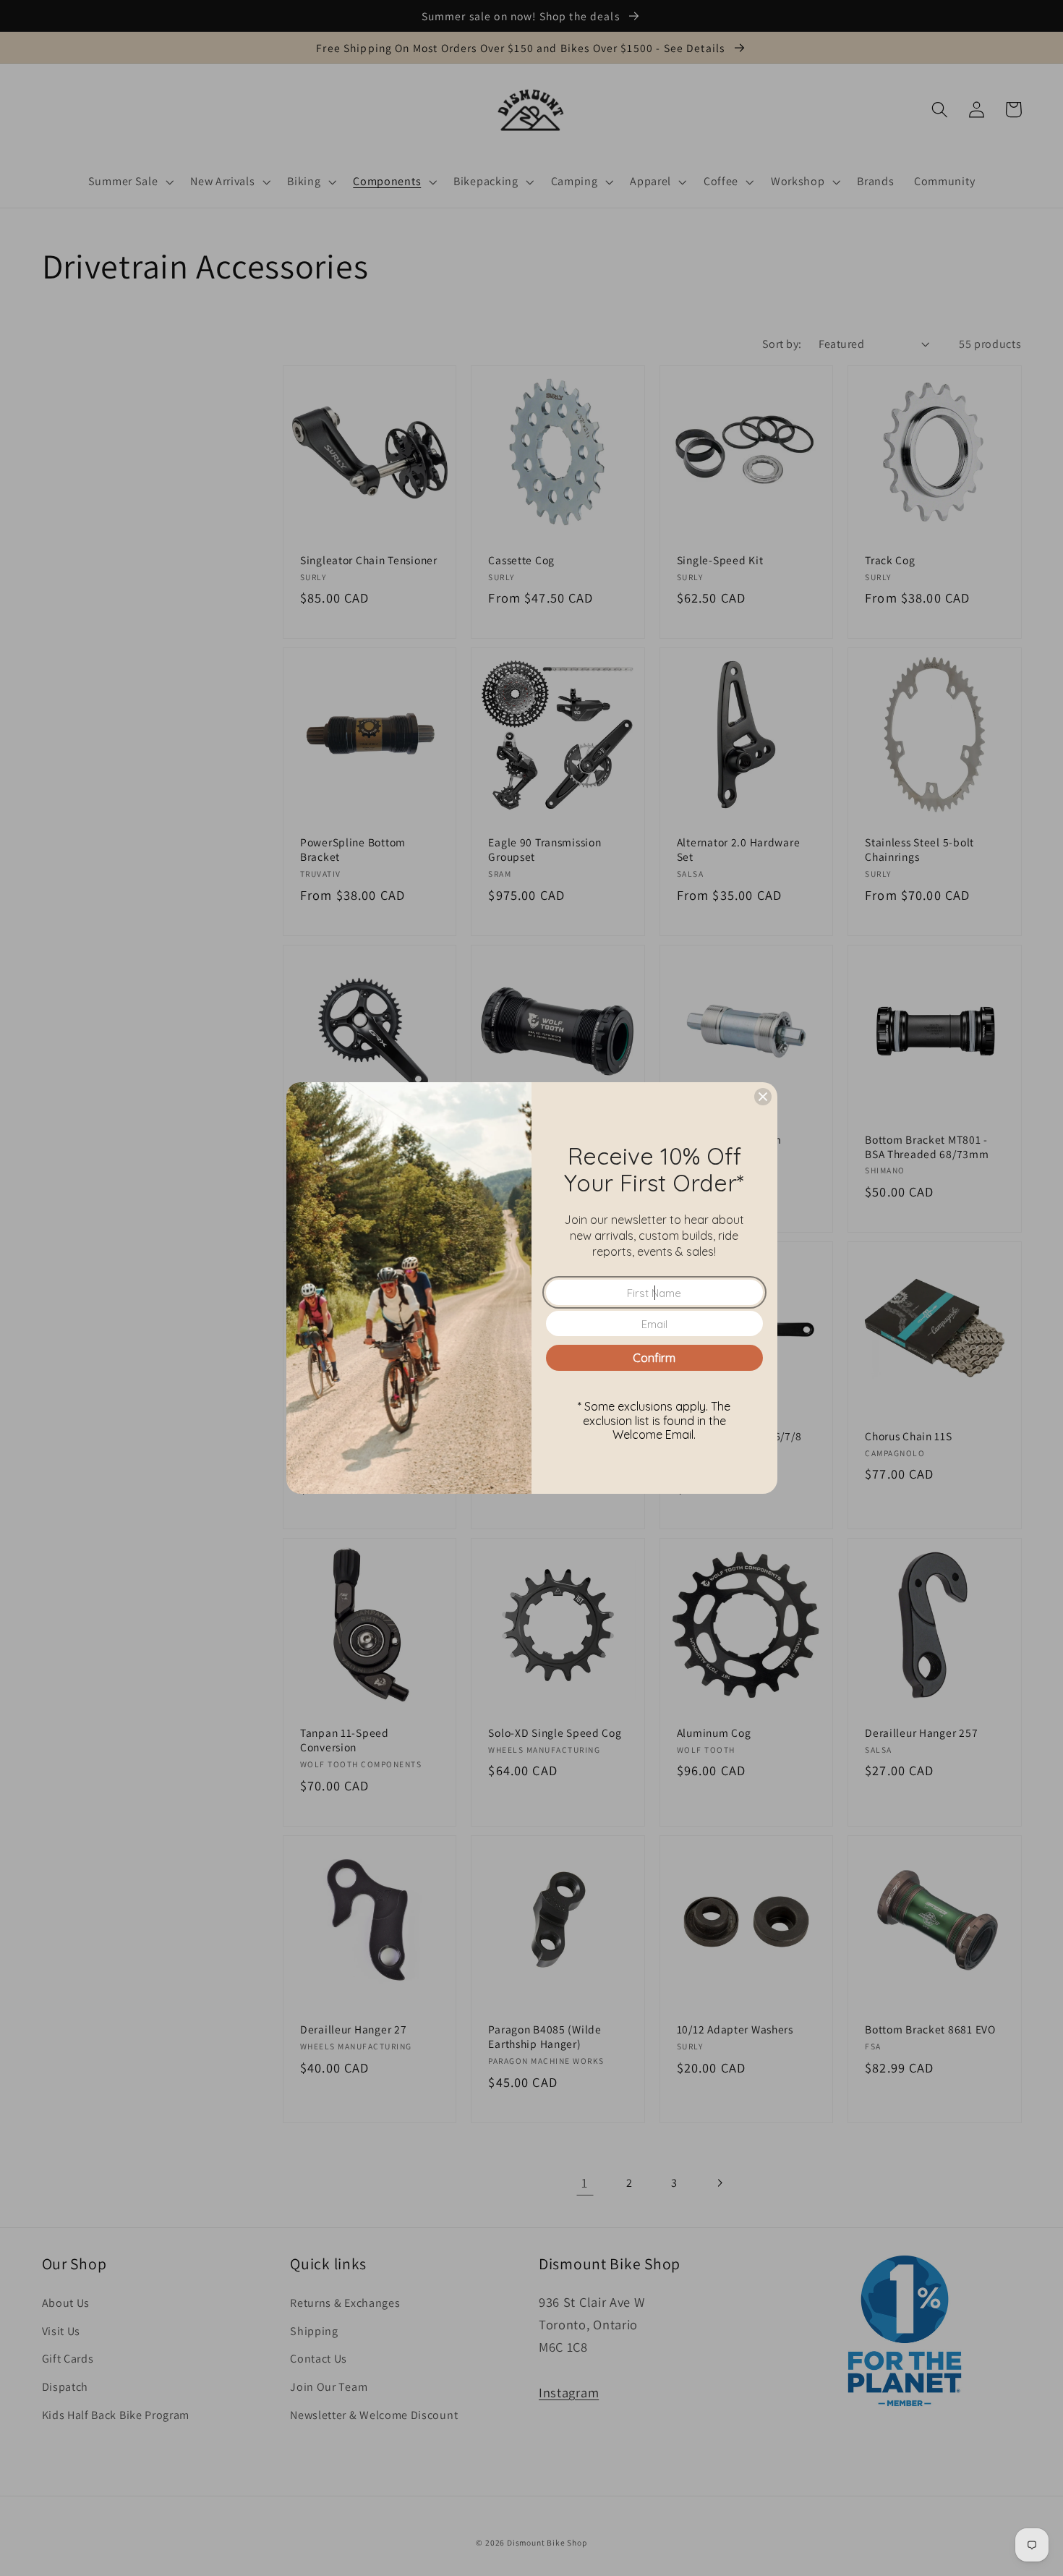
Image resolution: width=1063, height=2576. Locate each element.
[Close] (763, 1097)
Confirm (654, 1358)
